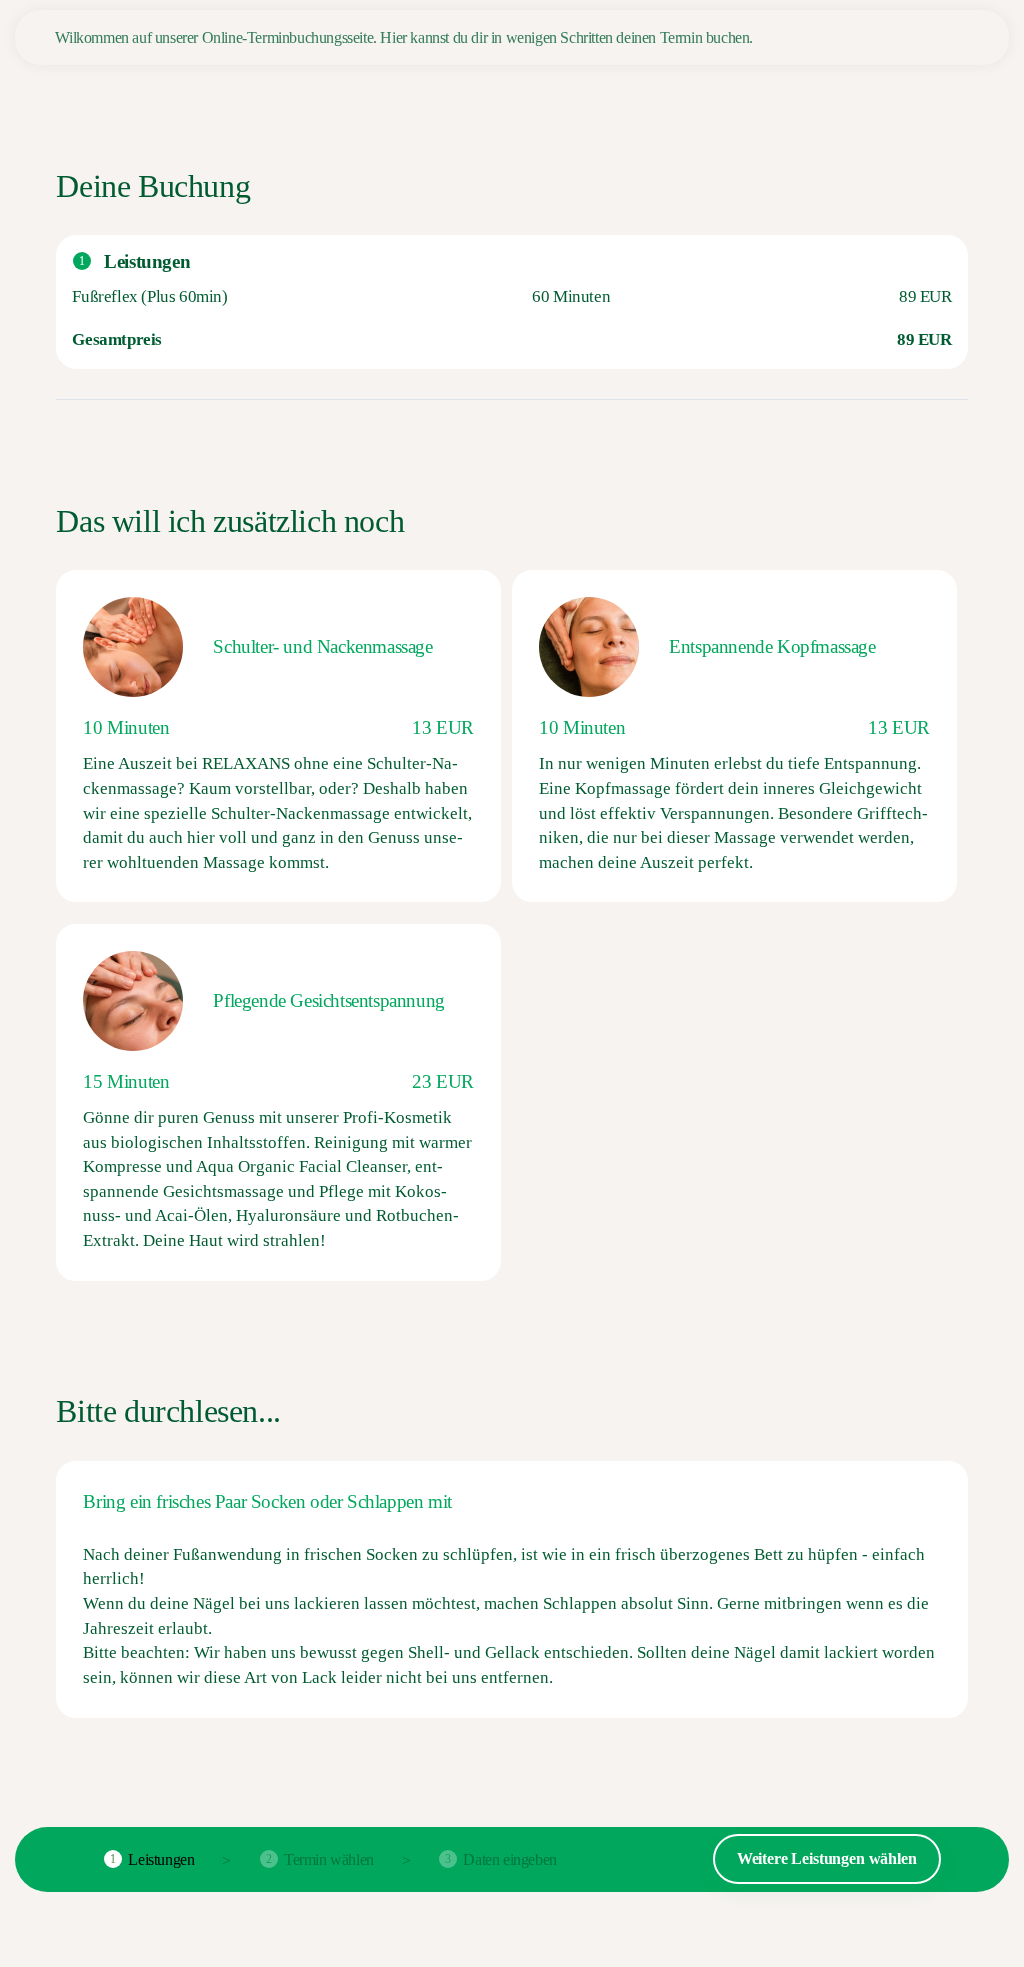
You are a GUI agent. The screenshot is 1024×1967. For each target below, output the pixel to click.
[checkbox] (278, 736)
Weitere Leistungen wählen (827, 1858)
